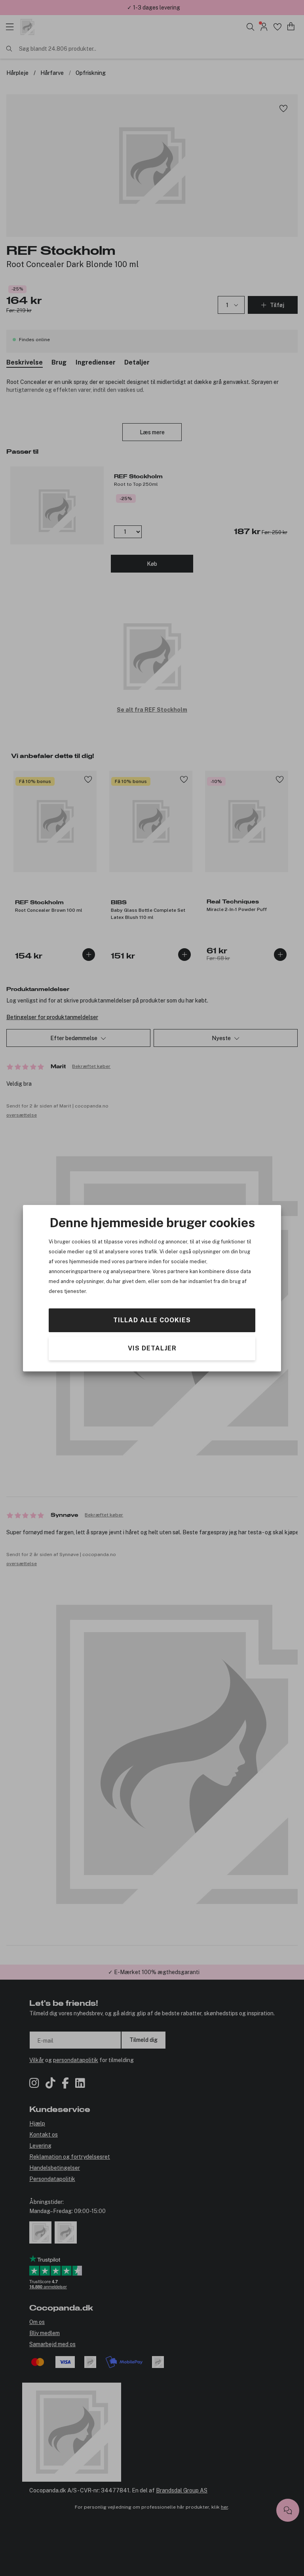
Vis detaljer (152, 1348)
